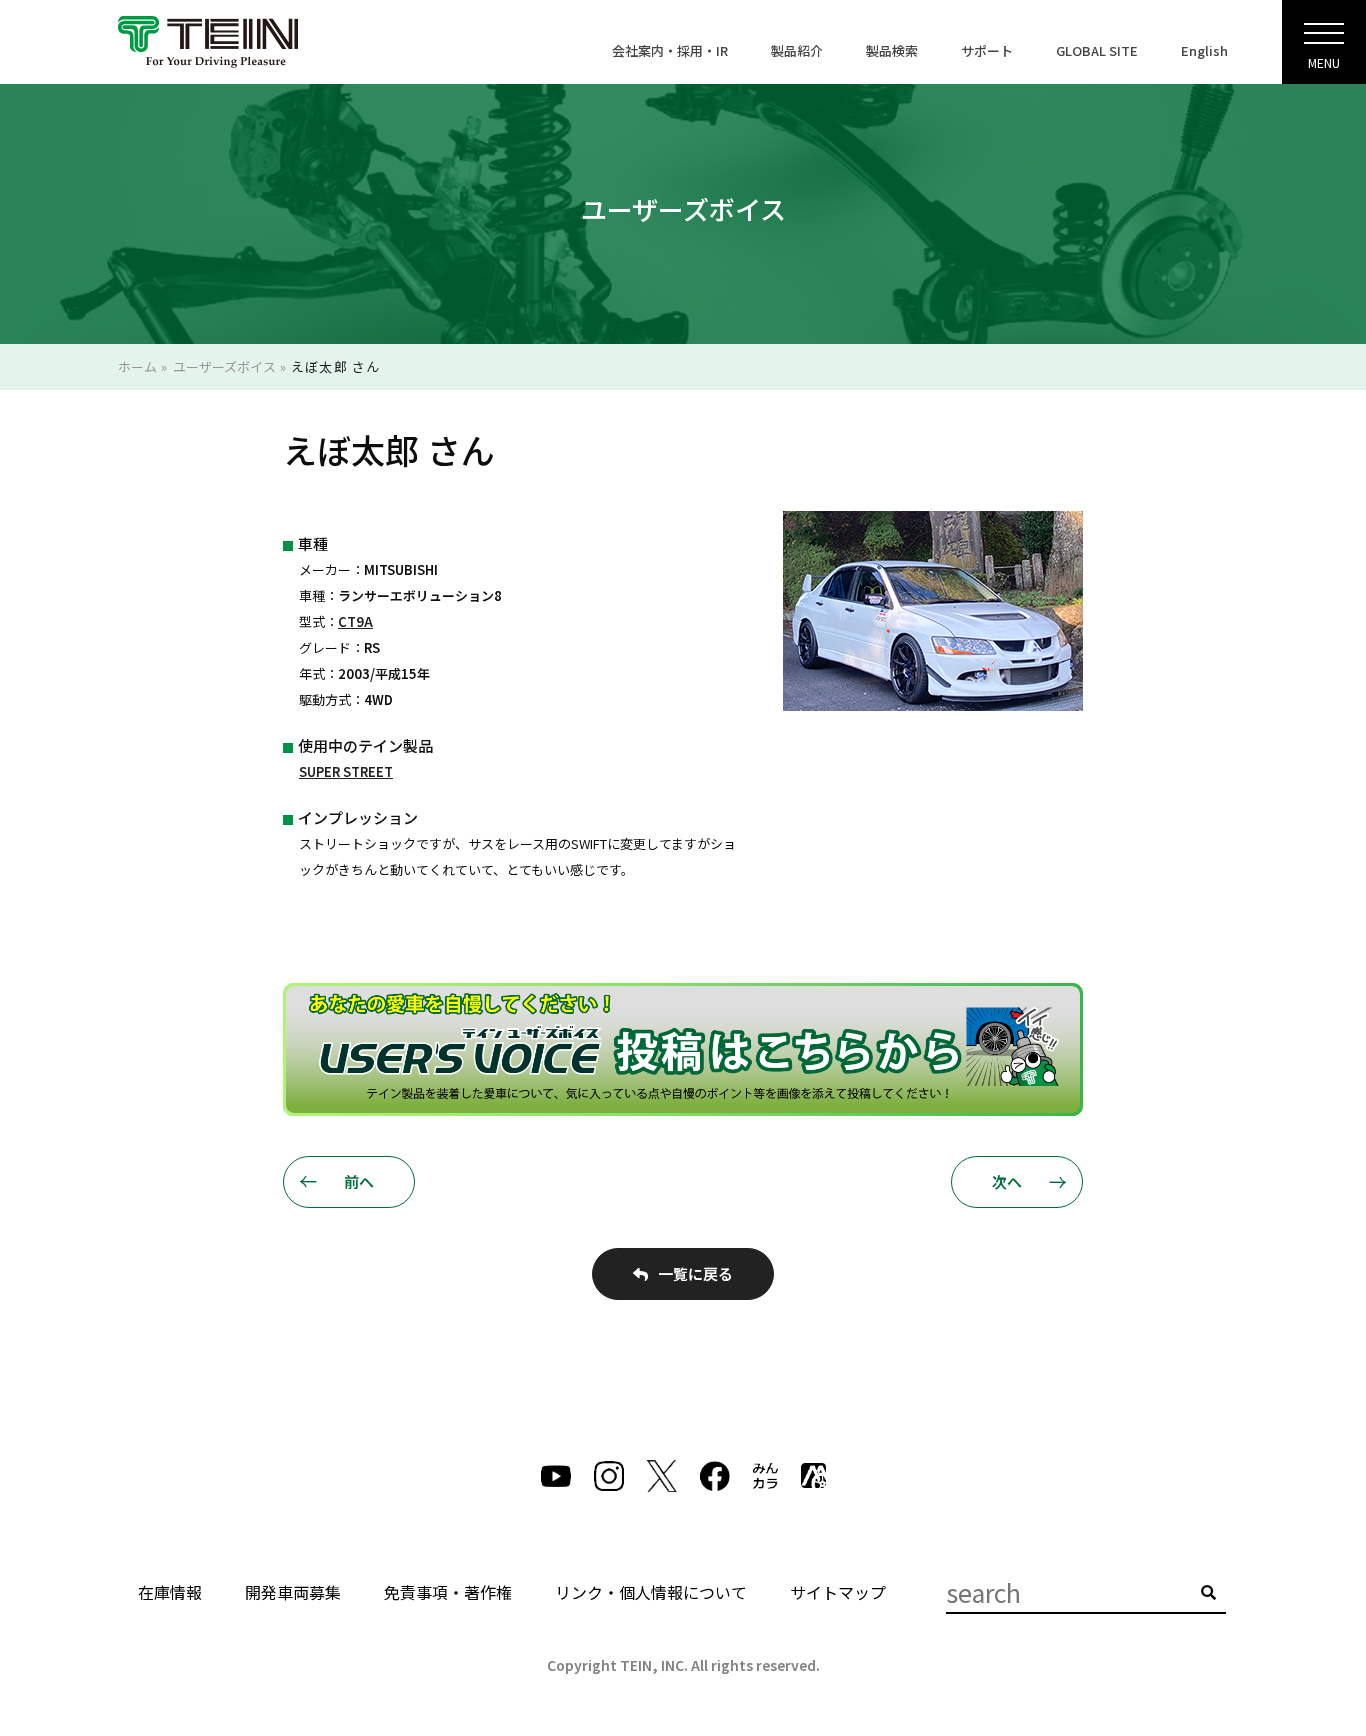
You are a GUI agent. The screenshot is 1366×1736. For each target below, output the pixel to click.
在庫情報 (170, 1592)
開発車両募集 (293, 1592)
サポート (987, 50)
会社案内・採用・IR (670, 50)
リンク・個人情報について (651, 1592)
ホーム (137, 366)
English (1204, 50)
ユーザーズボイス (224, 366)
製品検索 (892, 50)
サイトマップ (838, 1592)
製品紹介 (797, 50)
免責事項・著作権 (448, 1592)
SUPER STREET (346, 771)
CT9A (355, 621)
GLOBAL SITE (1097, 50)
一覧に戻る (695, 1273)
